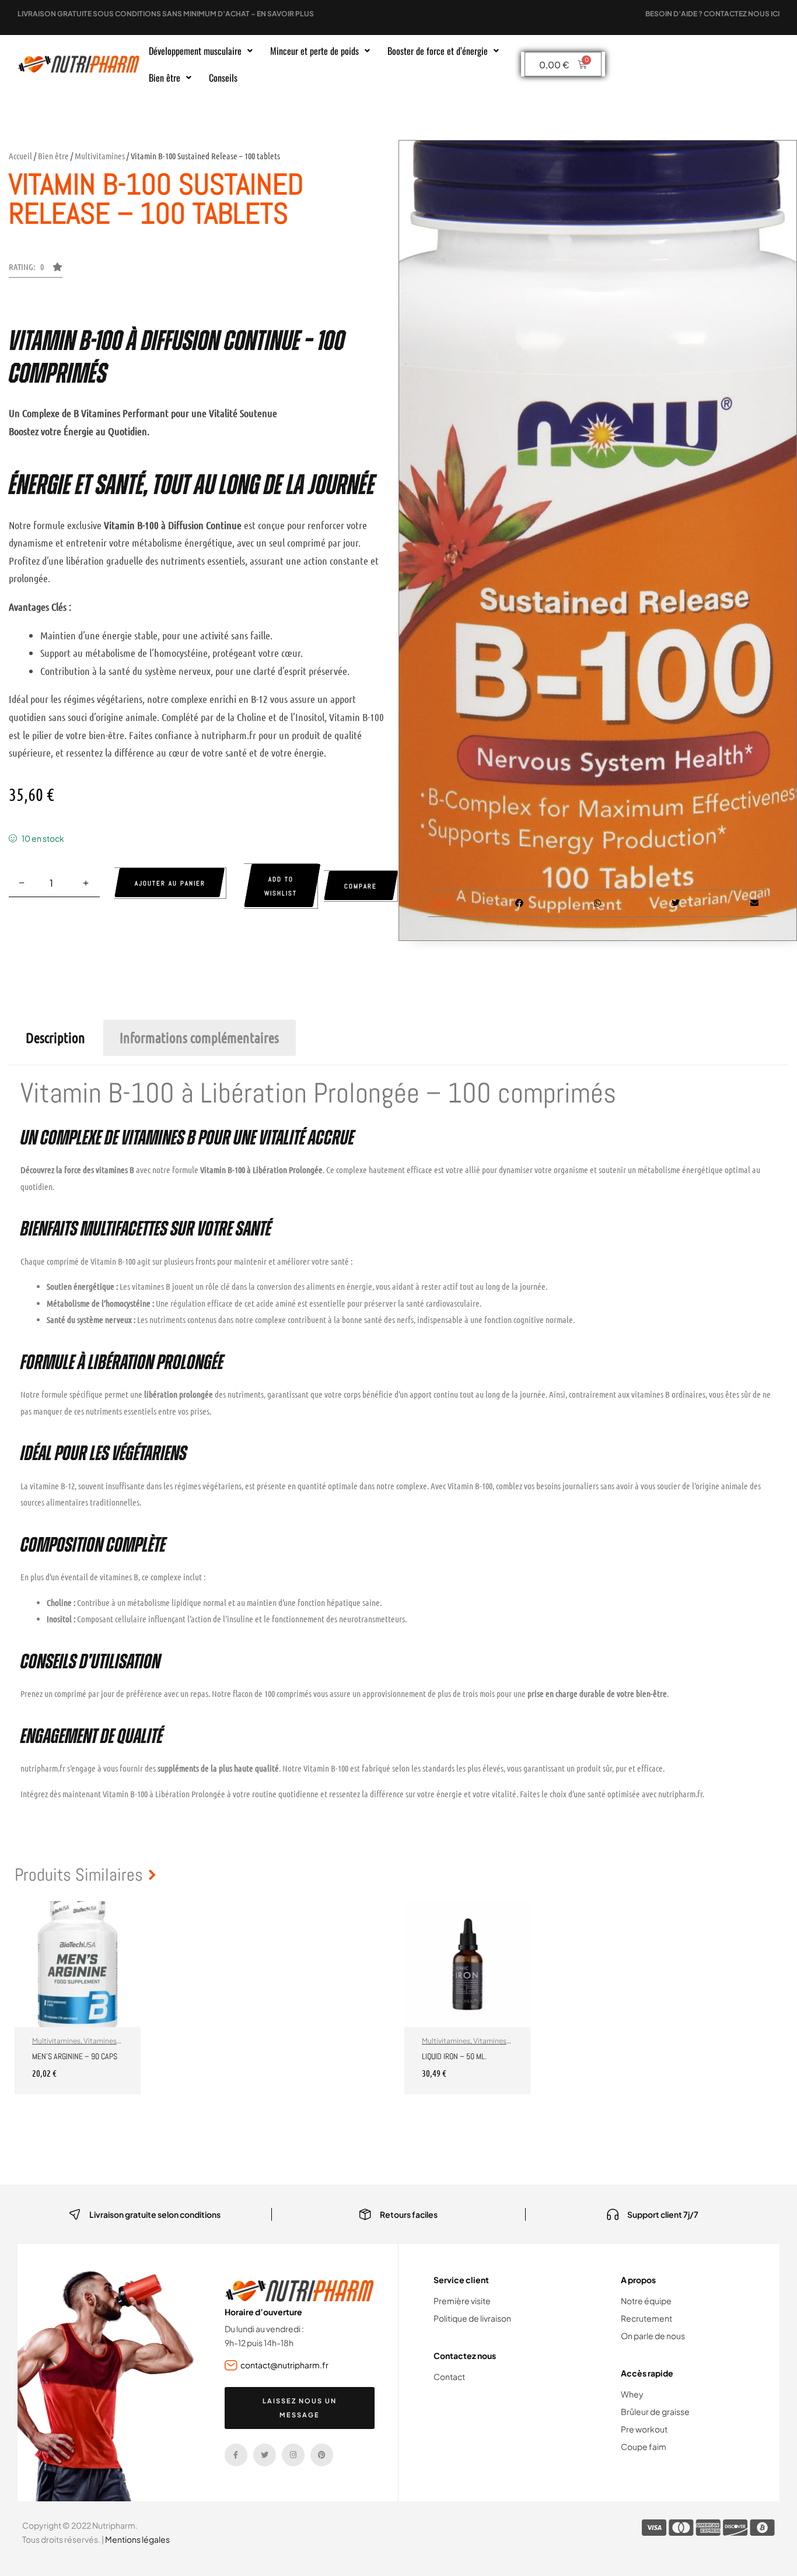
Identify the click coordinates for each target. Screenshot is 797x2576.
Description (55, 1037)
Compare (361, 886)
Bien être (165, 78)
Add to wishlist (281, 886)
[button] (201, 51)
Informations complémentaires (199, 1037)
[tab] (55, 1038)
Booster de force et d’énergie (438, 51)
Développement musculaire (195, 51)
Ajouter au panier (170, 883)
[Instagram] (293, 2455)
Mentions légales (137, 2539)
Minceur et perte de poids (314, 51)
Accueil (20, 156)
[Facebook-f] (236, 2455)
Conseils (223, 78)
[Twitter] (265, 2455)
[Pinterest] (322, 2455)
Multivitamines (100, 156)
